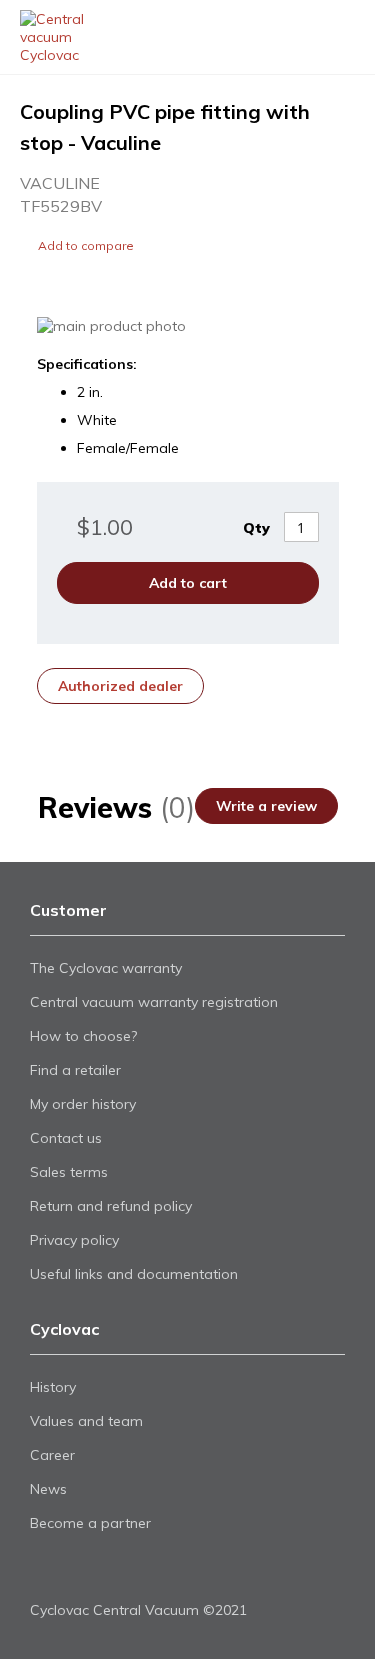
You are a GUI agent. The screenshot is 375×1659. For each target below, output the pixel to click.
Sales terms (69, 1172)
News (48, 1489)
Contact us (66, 1138)
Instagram (110, 1570)
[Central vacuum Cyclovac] (68, 37)
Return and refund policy (111, 1206)
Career (52, 1455)
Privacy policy (74, 1240)
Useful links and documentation (134, 1274)
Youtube (76, 1570)
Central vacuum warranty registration (154, 1002)
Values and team (86, 1421)
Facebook (42, 1570)
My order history (83, 1104)
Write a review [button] (266, 806)
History (53, 1387)
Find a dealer (298, 37)
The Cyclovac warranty (106, 968)
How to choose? (83, 1036)
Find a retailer (75, 1070)
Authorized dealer (120, 686)
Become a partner (90, 1523)
